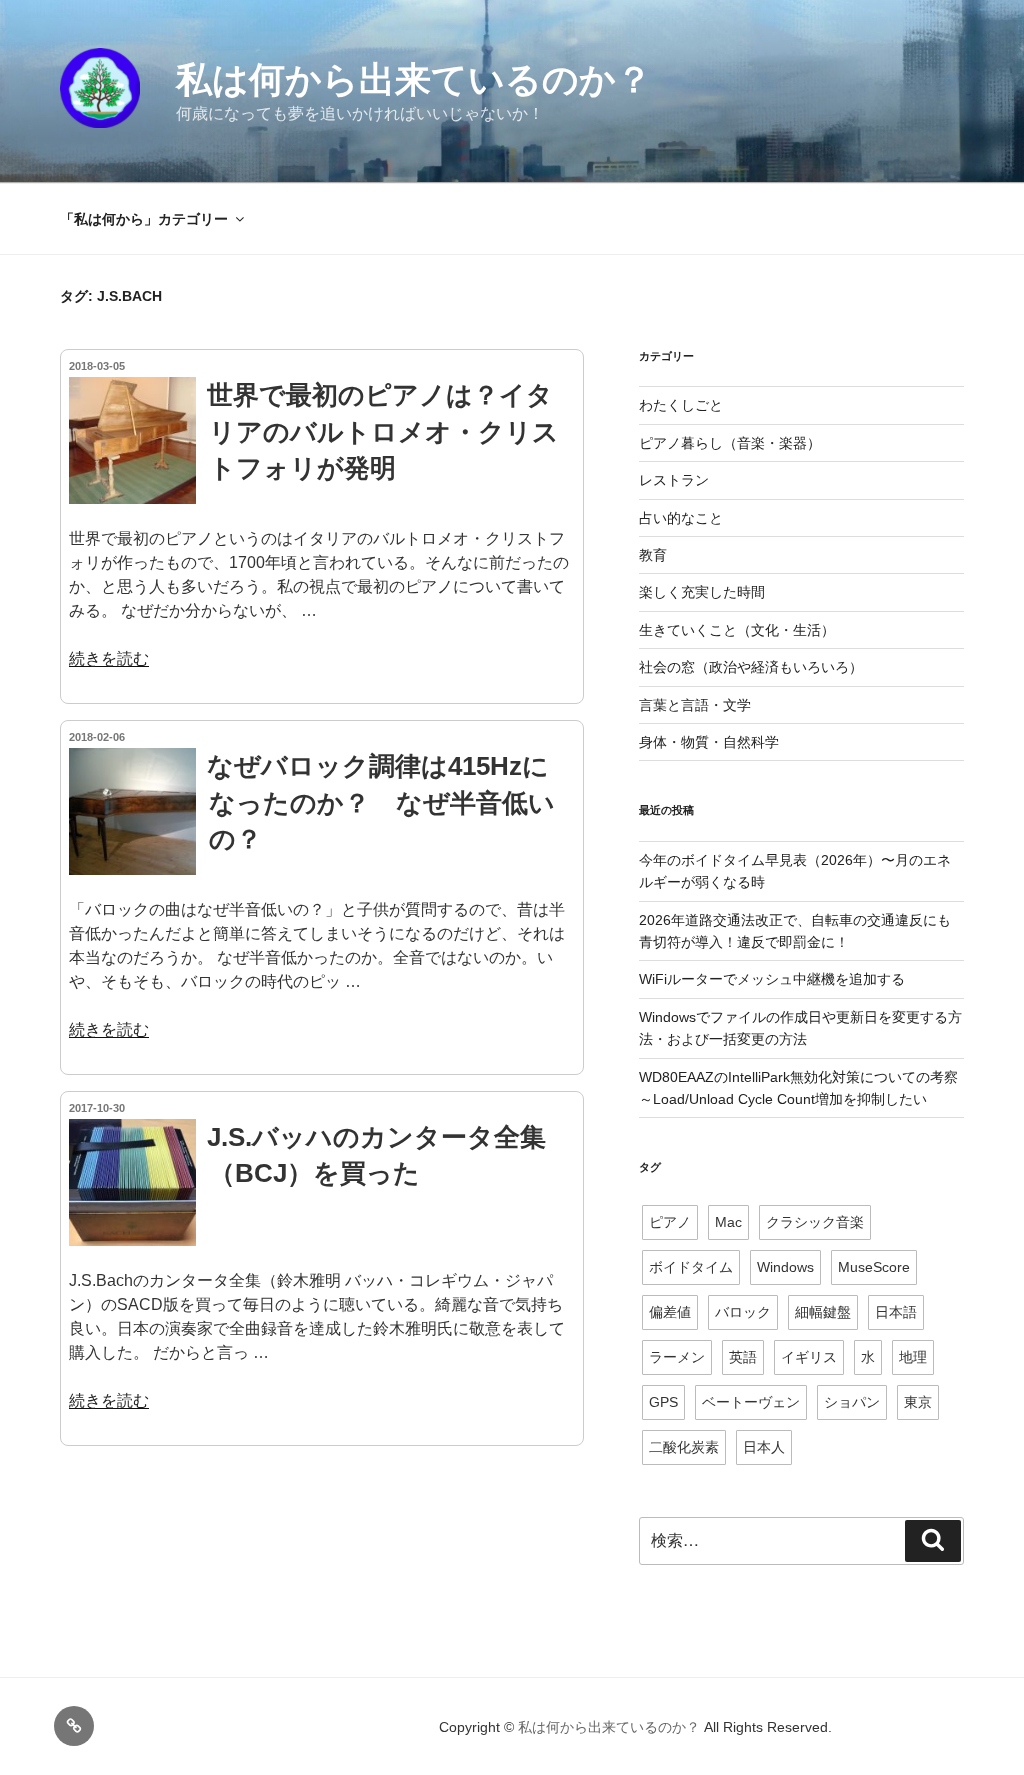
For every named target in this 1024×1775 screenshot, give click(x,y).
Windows (785, 1267)
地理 (913, 1357)
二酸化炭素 (684, 1447)
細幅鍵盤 (823, 1312)
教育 (653, 555)
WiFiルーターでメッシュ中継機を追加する (772, 979)
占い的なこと (681, 518)
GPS (663, 1402)
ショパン (852, 1402)
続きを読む (109, 658)
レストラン (674, 480)
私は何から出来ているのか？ (414, 79)
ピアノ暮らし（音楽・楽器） (730, 443)
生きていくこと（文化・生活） (737, 630)
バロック (743, 1312)
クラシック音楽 (815, 1222)
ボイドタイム (691, 1267)
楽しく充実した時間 (702, 592)
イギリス (809, 1357)
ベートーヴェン (751, 1402)
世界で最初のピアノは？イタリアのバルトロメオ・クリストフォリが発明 (383, 431)
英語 (743, 1357)
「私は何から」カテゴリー (144, 219)
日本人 (764, 1447)
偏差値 (670, 1312)
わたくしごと (681, 405)
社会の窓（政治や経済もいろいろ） (751, 667)
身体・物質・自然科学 (709, 742)
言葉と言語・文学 (695, 705)
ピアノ (670, 1222)
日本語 (896, 1312)
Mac (728, 1222)
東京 (918, 1402)
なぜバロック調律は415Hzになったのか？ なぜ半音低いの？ (381, 802)
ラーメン (677, 1357)
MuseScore (874, 1267)
